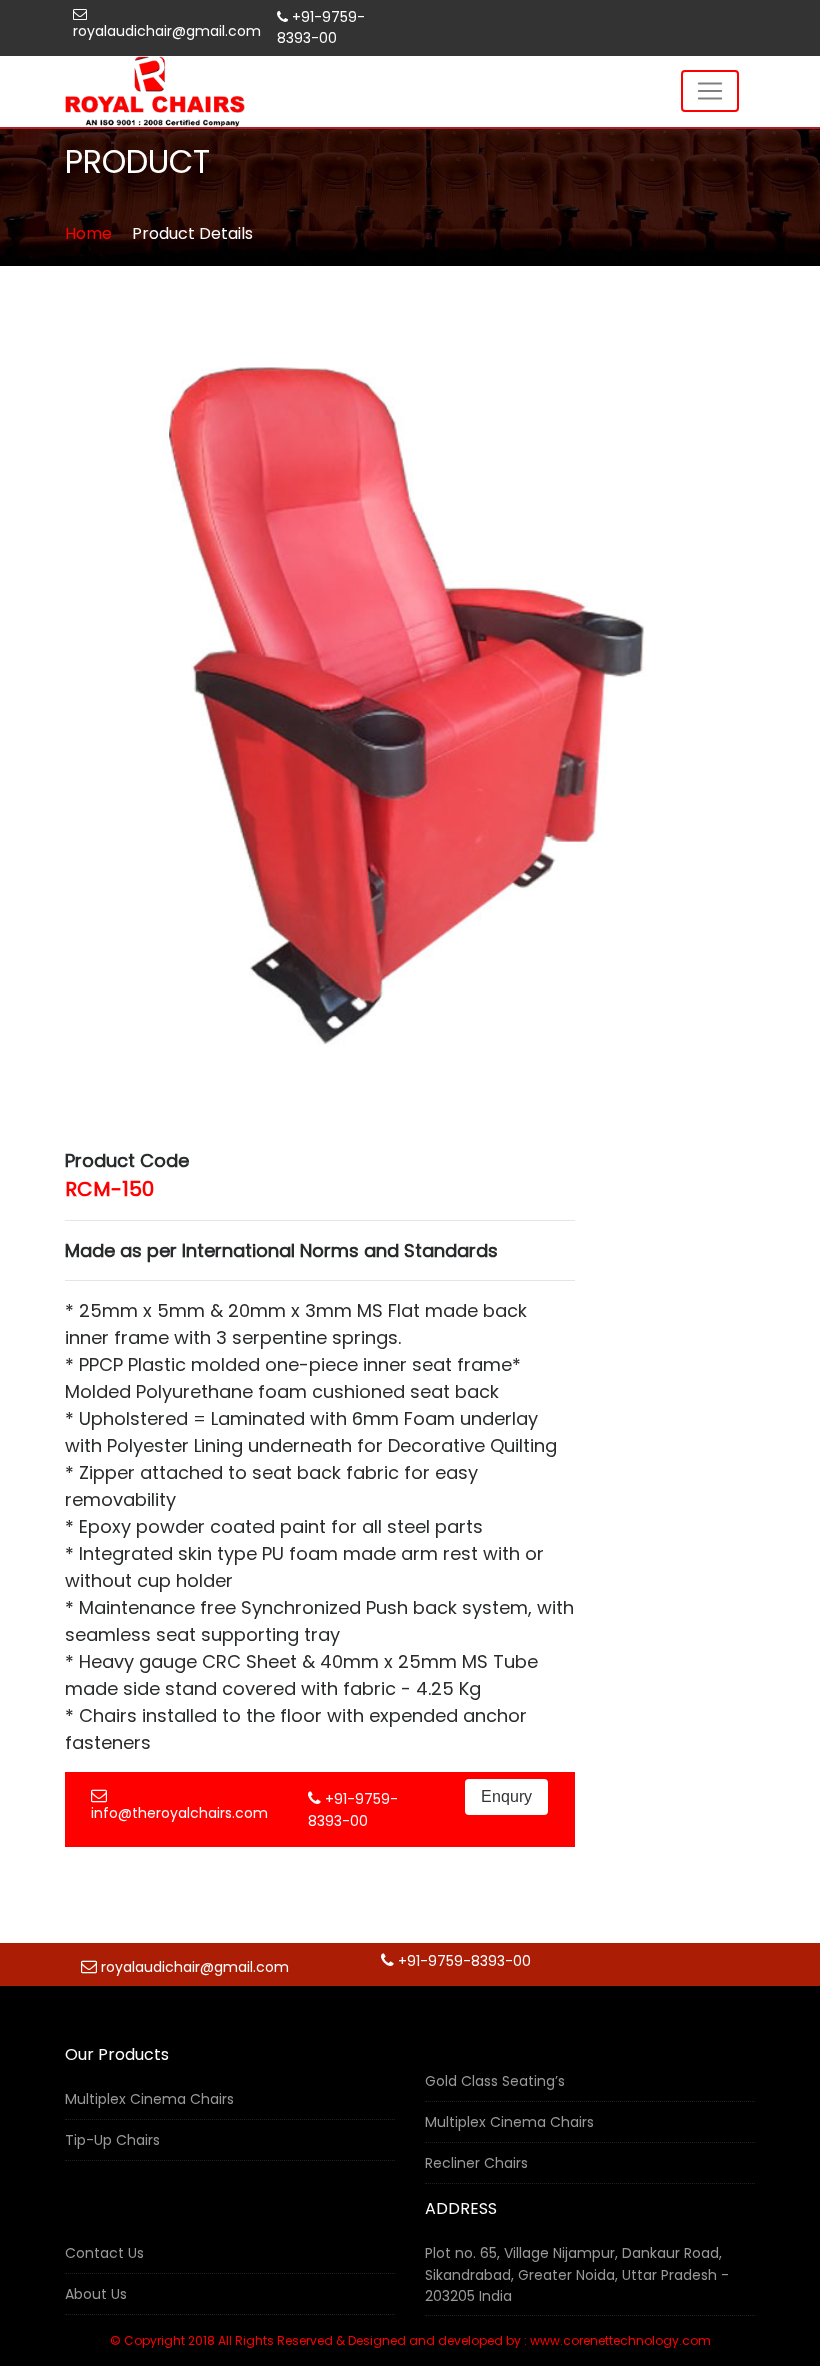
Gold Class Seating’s (495, 2081)
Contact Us (104, 2253)
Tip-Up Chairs (112, 2140)
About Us (96, 2294)
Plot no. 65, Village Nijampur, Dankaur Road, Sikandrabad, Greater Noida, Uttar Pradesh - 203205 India (577, 2274)
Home (88, 233)
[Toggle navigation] (710, 91)
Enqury (506, 1796)
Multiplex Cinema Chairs (149, 2099)
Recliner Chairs (476, 2163)
